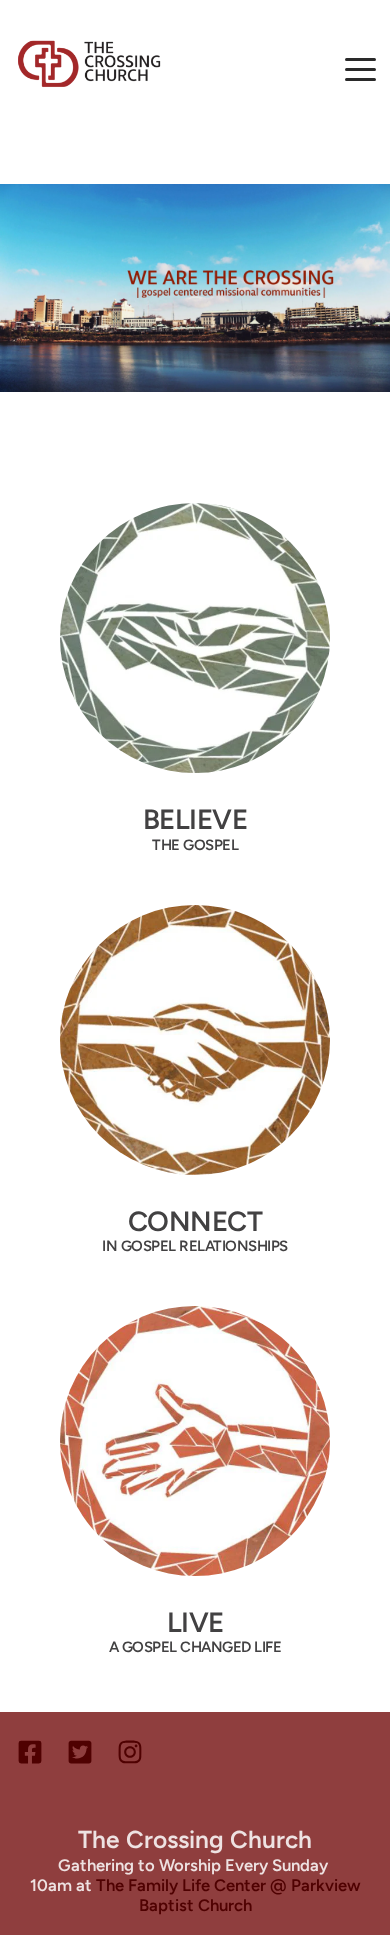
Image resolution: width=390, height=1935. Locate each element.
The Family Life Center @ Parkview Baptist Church (230, 1895)
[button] (360, 69)
